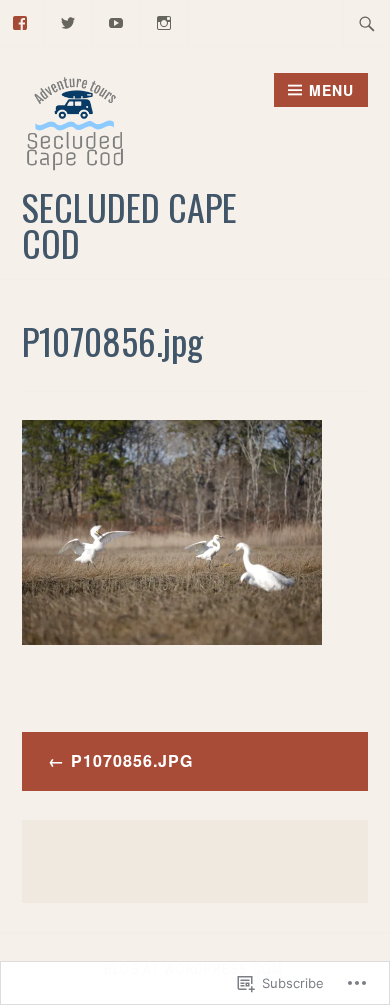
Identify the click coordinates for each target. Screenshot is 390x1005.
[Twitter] (68, 20)
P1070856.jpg (132, 760)
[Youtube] (116, 20)
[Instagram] (164, 20)
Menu (331, 90)
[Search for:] (367, 23)
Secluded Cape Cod (129, 224)
